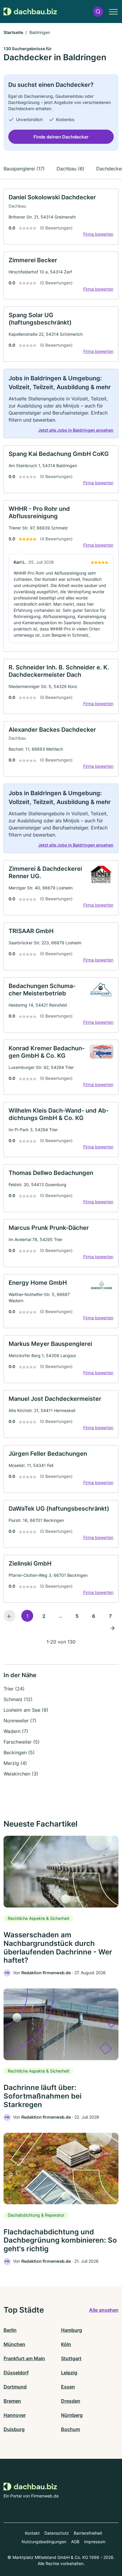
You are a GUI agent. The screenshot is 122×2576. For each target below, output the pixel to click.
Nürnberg (72, 2415)
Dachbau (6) (70, 169)
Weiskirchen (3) (21, 1774)
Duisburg (14, 2429)
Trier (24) (14, 1689)
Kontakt (32, 2533)
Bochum (70, 2429)
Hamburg (72, 2330)
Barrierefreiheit (88, 2533)
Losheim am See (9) (26, 1710)
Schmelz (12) (18, 1699)
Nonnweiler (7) (20, 1721)
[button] (98, 12)
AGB (75, 2542)
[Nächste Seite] (113, 1628)
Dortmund (15, 2387)
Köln (66, 2344)
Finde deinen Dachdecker (61, 137)
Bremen (12, 2401)
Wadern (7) (16, 1731)
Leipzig (69, 2373)
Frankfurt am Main (24, 2358)
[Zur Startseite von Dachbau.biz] (30, 12)
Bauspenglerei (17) (24, 169)
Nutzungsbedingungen (44, 2542)
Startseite (13, 32)
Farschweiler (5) (22, 1742)
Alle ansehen (104, 2310)
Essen (68, 2387)
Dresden (71, 2401)
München (14, 2344)
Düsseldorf (16, 2373)
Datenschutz (57, 2533)
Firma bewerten (98, 234)
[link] (61, 217)
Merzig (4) (15, 1763)
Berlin (10, 2330)
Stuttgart (71, 2358)
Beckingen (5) (19, 1752)
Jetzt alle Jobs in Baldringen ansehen (76, 430)
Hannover (15, 2415)
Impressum (95, 2542)
